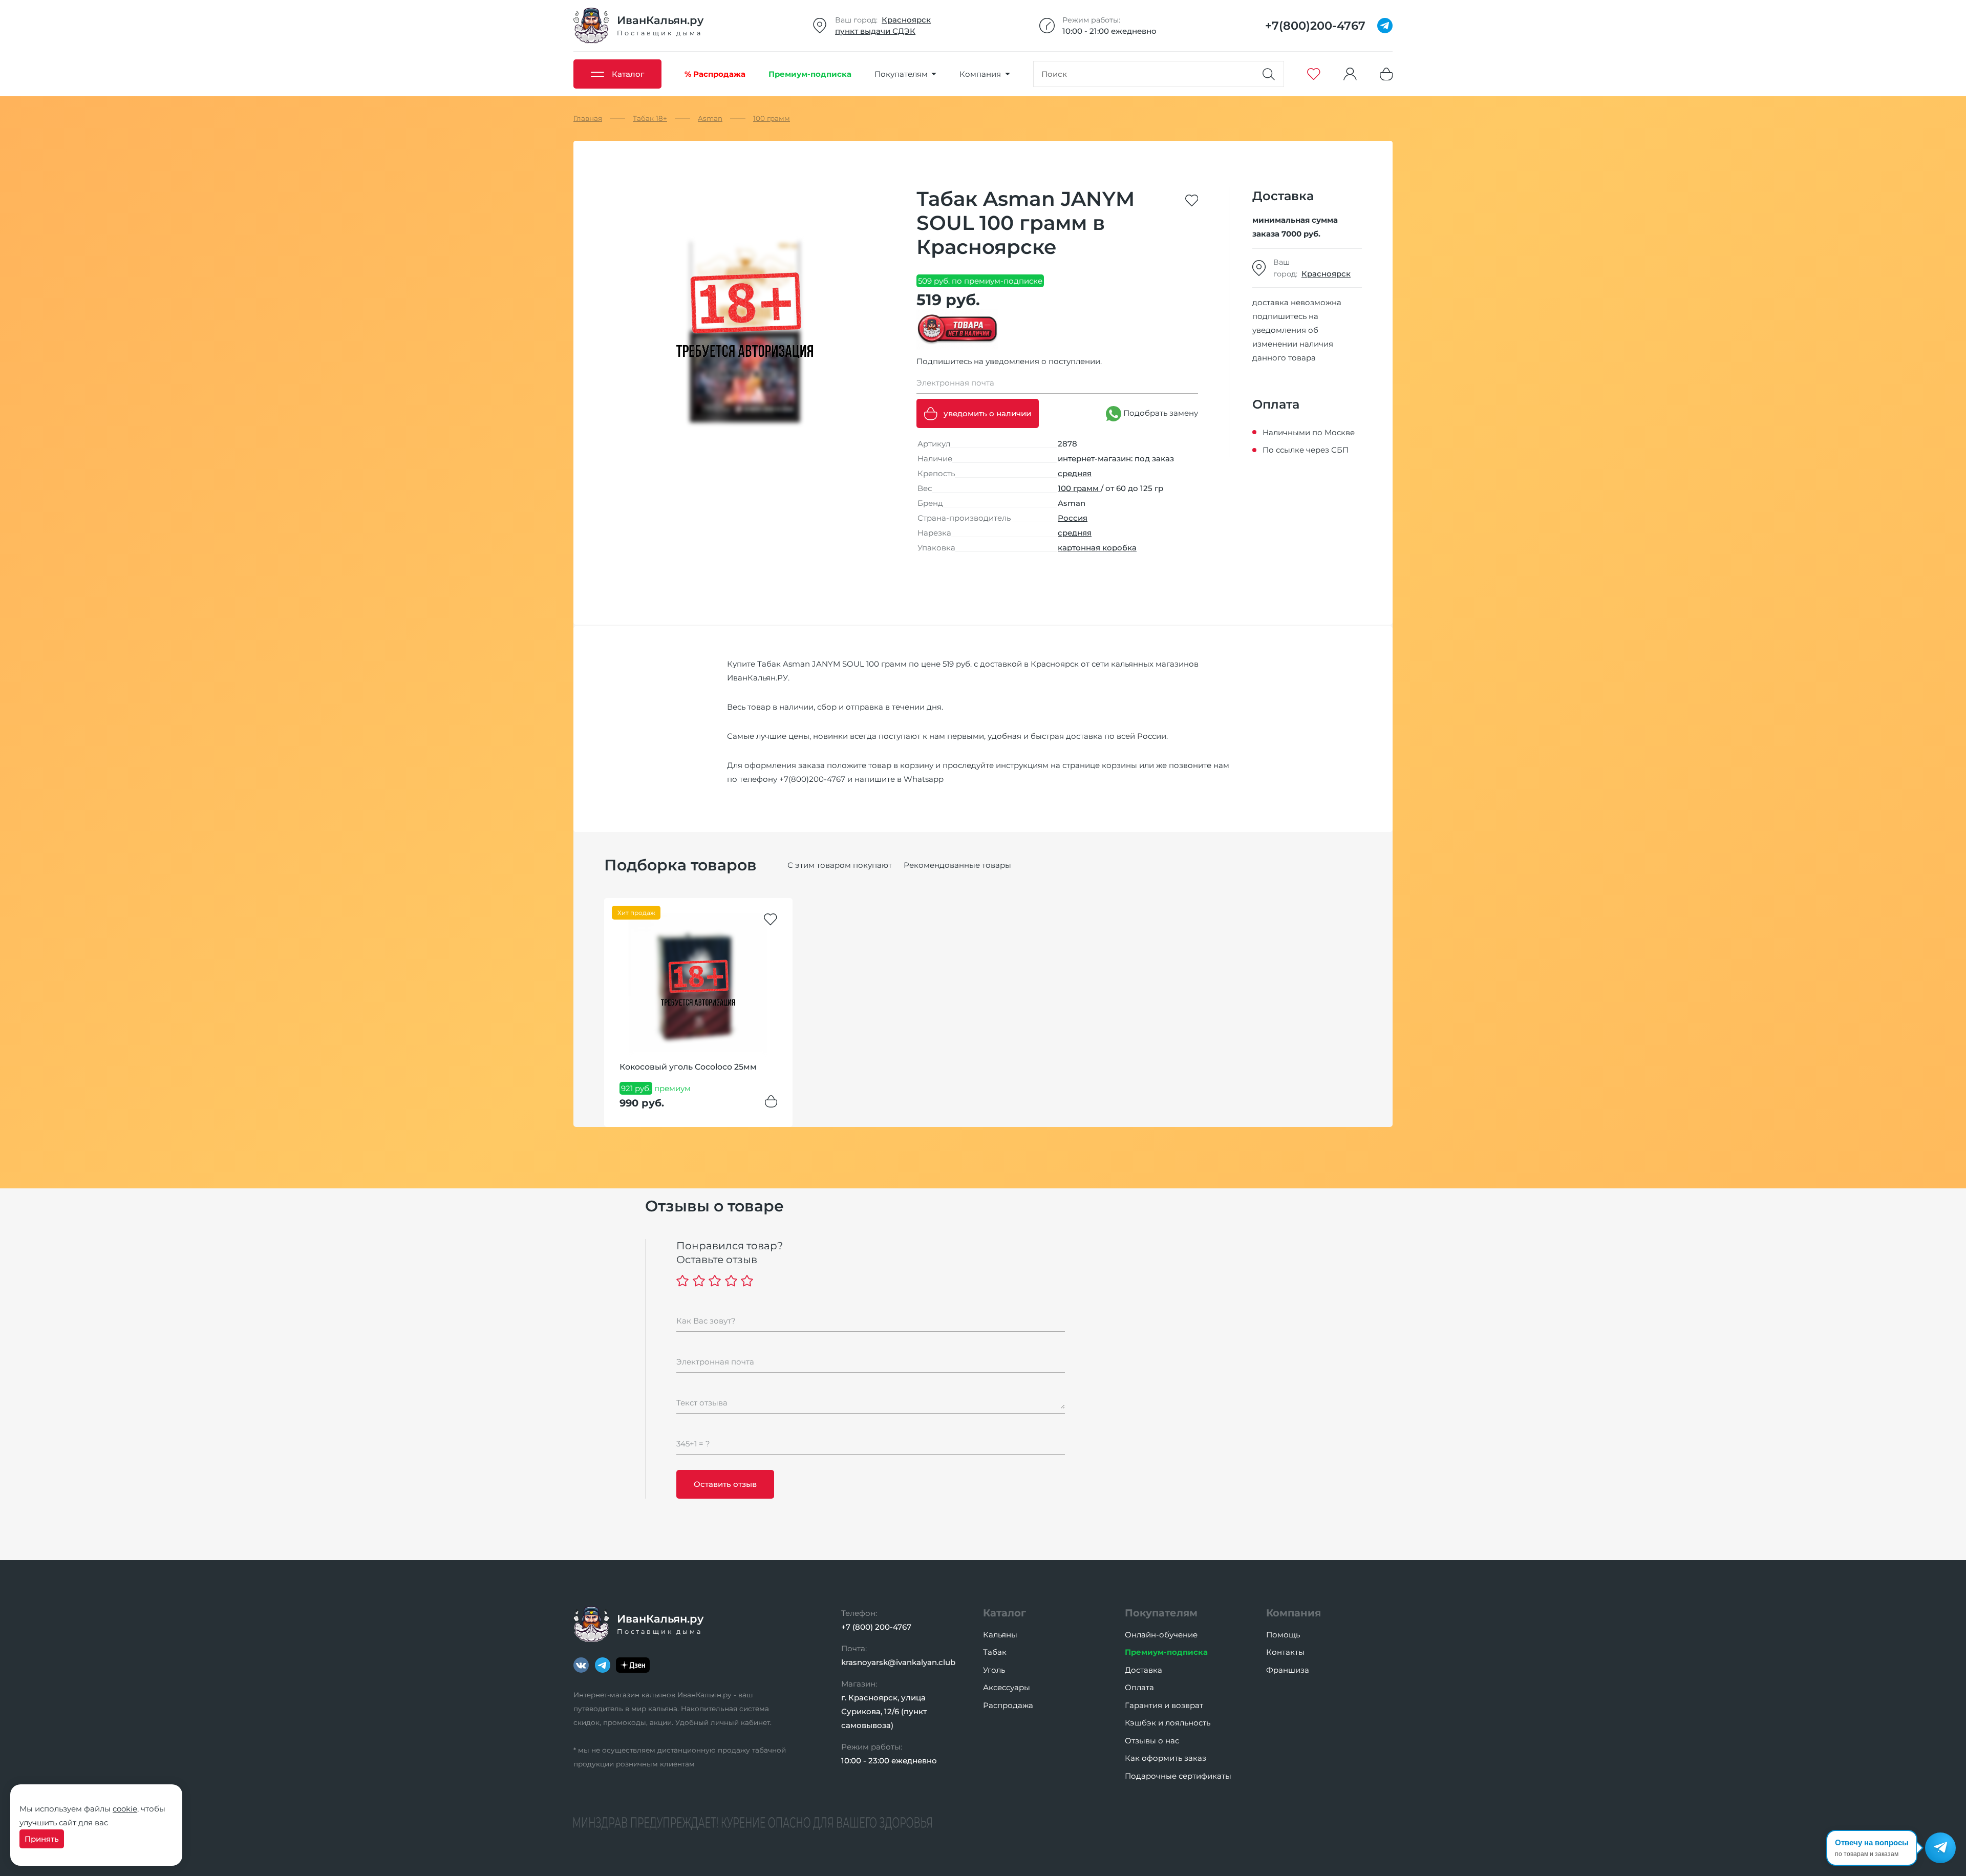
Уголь (994, 1670)
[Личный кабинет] (1350, 74)
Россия (1073, 518)
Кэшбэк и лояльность (1168, 1723)
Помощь (1283, 1635)
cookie (125, 1809)
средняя (1075, 473)
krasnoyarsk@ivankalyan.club (898, 1662)
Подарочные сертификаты (1178, 1776)
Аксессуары (1007, 1687)
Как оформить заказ (1166, 1758)
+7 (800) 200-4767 (876, 1627)
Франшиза (1288, 1670)
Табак (995, 1652)
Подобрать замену (1160, 413)
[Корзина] (1386, 74)
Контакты (1285, 1652)
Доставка (1144, 1670)
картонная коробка (1097, 548)
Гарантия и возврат (1164, 1705)
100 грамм (1079, 488)
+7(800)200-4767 (812, 779)
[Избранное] (1314, 74)
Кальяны (1000, 1635)
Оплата (1139, 1687)
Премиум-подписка (1166, 1652)
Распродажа (1008, 1705)
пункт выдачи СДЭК (875, 31)
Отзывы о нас (1152, 1741)
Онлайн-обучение (1161, 1635)
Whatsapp (924, 779)
